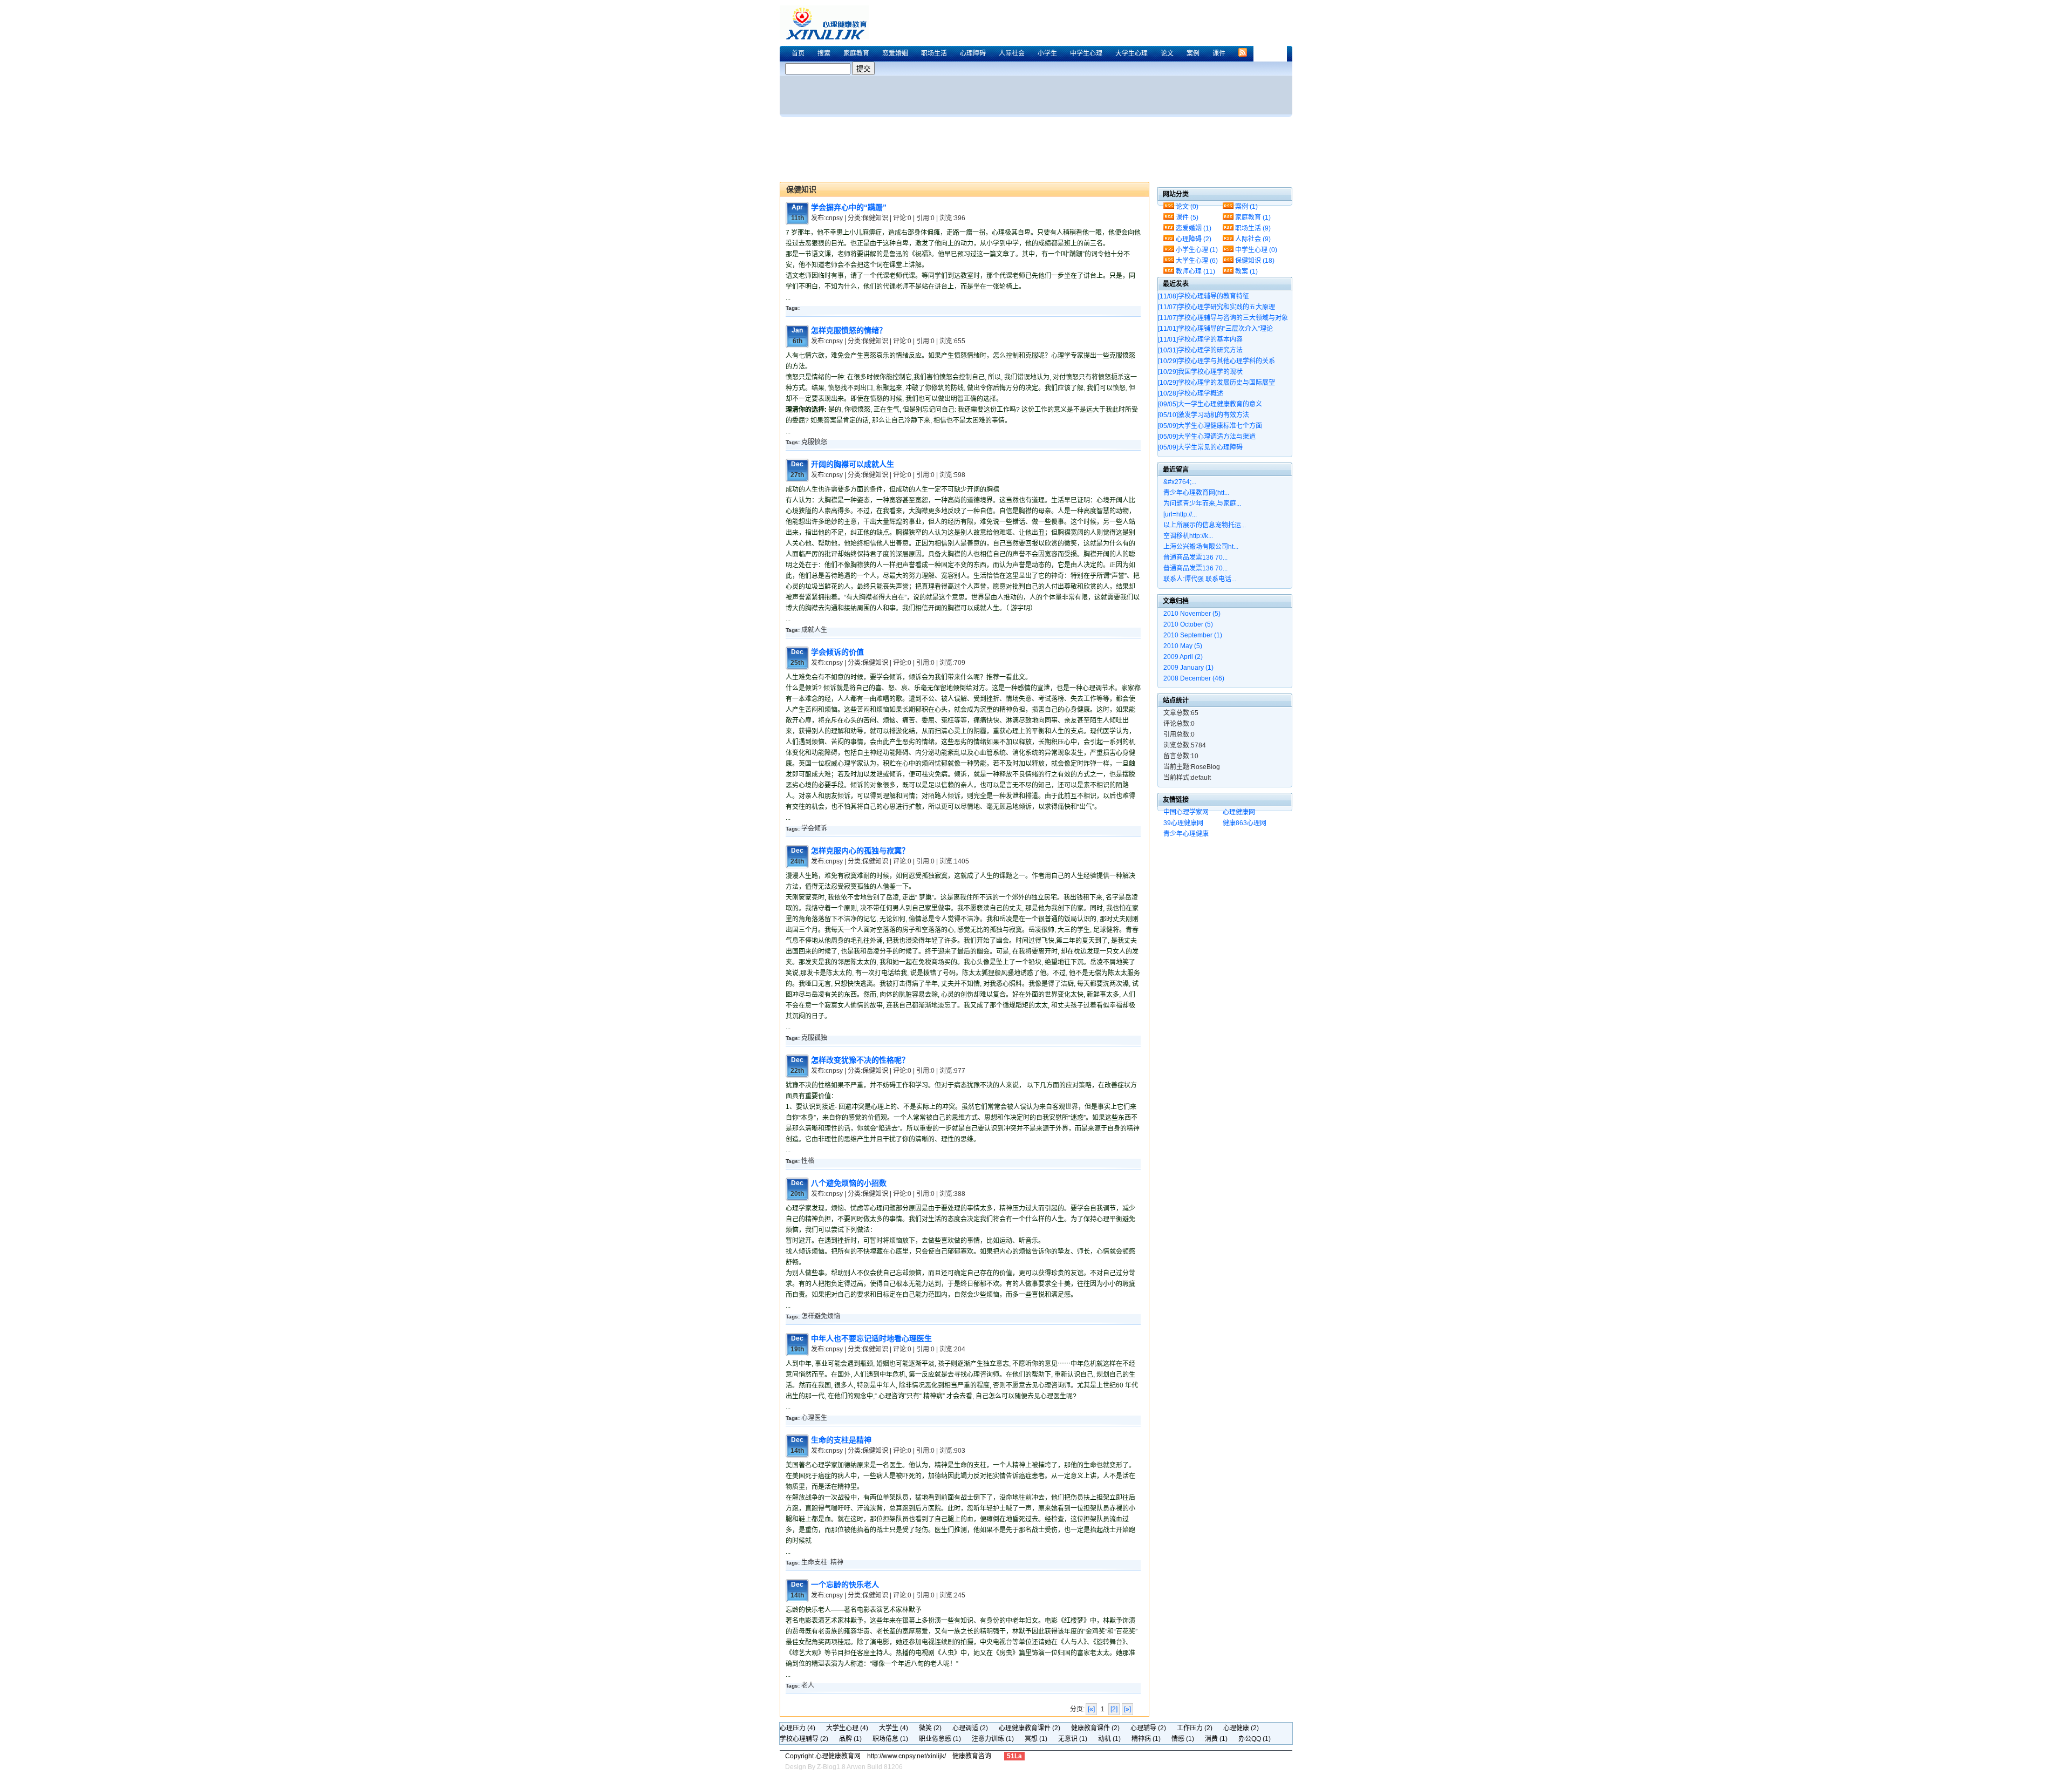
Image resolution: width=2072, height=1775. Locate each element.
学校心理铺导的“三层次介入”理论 (1215, 329)
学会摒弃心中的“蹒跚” (849, 207)
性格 (808, 1161)
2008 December (1194, 678)
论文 (1167, 53)
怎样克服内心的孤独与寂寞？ (860, 851)
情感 (1183, 1739)
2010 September (1193, 635)
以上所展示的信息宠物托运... (1205, 525)
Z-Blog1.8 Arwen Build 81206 (860, 1767)
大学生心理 (1132, 53)
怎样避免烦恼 (821, 1316)
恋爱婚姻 (895, 53)
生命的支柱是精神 (841, 1440)
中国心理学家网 (1186, 812)
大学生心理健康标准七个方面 (1210, 426)
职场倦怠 (890, 1739)
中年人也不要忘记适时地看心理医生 (871, 1338)
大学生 (894, 1728)
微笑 (930, 1728)
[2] (1114, 1709)
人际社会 (1012, 53)
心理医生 (814, 1418)
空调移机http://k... (1188, 536)
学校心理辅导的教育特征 (1204, 296)
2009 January (1188, 668)
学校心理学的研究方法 (1200, 350)
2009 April (1183, 657)
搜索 (824, 53)
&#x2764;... (1180, 482)
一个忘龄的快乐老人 (845, 1584)
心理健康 (1241, 1728)
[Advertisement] (1095, 12)
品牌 (850, 1739)
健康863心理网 (1245, 823)
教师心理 (1195, 271)
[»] (1127, 1709)
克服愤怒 (814, 442)
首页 (798, 53)
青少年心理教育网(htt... (1196, 493)
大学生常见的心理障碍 (1200, 447)
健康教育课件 (1095, 1728)
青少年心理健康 (1186, 834)
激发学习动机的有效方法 (1204, 415)
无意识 (1073, 1739)
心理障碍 (973, 53)
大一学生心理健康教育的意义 (1210, 404)
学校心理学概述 (1191, 393)
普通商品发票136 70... (1195, 557)
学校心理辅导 (804, 1739)
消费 (1216, 1739)
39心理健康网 (1183, 823)
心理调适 (970, 1728)
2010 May (1183, 646)
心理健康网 (1239, 812)
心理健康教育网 (828, 22)
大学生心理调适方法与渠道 (1207, 437)
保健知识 (1255, 261)
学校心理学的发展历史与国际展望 (1216, 383)
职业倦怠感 (940, 1739)
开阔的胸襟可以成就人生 (853, 464)
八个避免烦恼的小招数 (849, 1183)
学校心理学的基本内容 (1200, 339)
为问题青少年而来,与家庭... (1202, 504)
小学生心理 (1197, 250)
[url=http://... (1180, 514)
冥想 (1036, 1739)
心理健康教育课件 (1030, 1728)
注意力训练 (993, 1739)
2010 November (1192, 614)
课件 (1219, 53)
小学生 (1047, 53)
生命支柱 (814, 1562)
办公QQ (1255, 1739)
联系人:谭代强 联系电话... (1200, 579)
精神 (837, 1562)
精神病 (1146, 1739)
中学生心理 (1086, 53)
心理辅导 (1148, 1728)
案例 (1193, 53)
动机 (1109, 1739)
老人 (808, 1685)
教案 (1246, 271)
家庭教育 (856, 53)
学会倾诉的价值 (837, 652)
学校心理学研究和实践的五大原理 (1216, 307)
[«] (1091, 1709)
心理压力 (798, 1728)
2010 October (1188, 624)
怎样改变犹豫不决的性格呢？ (860, 1060)
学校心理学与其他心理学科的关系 (1216, 361)
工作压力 (1195, 1728)
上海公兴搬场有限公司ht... (1201, 547)
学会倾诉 (814, 828)
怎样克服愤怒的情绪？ (849, 330)
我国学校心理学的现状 (1200, 372)
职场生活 (934, 53)
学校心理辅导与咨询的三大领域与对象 (1223, 318)
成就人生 (814, 630)
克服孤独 (814, 1038)
